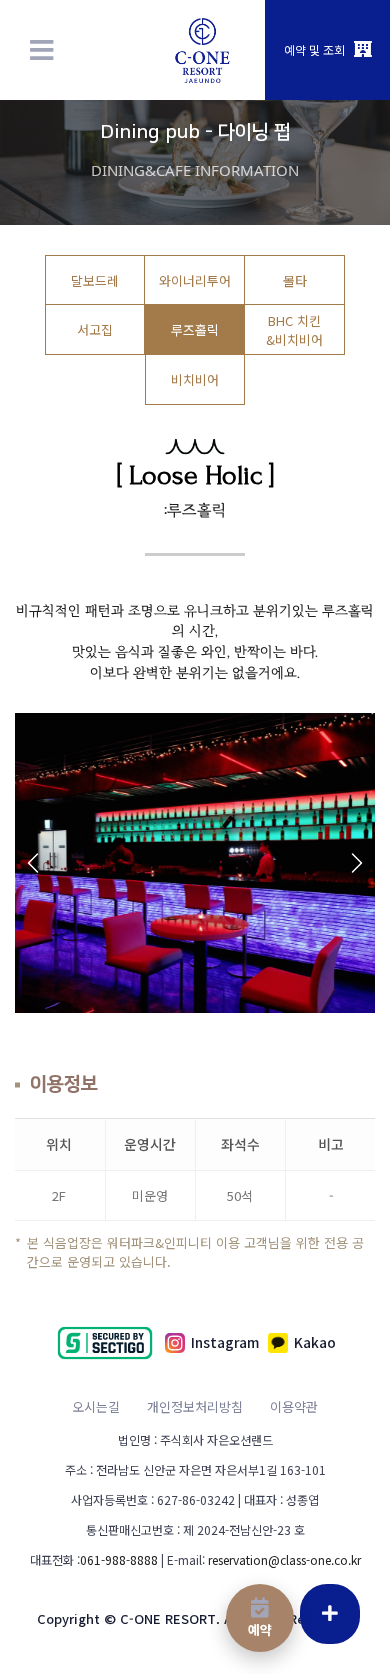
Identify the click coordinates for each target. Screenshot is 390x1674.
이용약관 (294, 1406)
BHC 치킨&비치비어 (294, 330)
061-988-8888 (119, 1559)
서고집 (95, 329)
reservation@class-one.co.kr (284, 1559)
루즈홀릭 (195, 329)
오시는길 (96, 1406)
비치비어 (195, 379)
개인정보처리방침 (195, 1406)
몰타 (295, 280)
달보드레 (95, 280)
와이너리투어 (195, 280)
